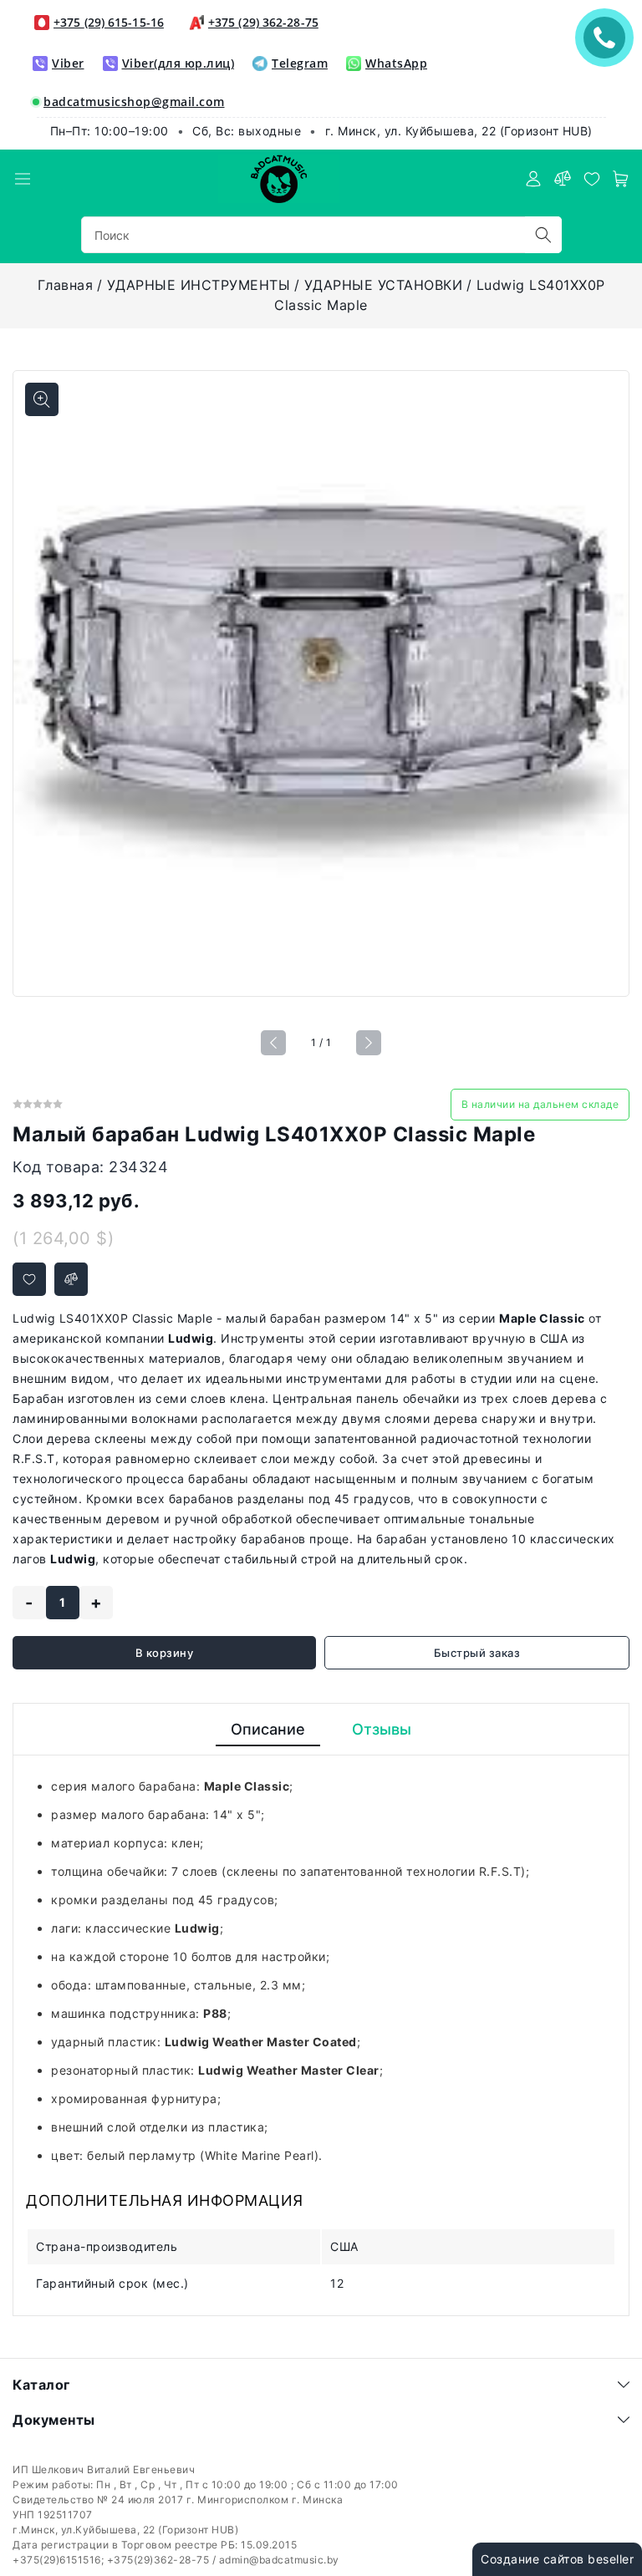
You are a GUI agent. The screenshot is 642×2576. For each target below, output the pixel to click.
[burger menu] (23, 179)
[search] (543, 235)
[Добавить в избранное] (29, 1279)
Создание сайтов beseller (557, 2559)
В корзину (165, 1653)
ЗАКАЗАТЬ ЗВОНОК (609, 37)
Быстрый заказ (477, 1653)
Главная (66, 285)
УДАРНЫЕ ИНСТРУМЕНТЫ (199, 285)
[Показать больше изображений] (42, 399)
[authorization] (533, 179)
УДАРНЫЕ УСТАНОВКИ (384, 285)
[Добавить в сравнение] (71, 1279)
